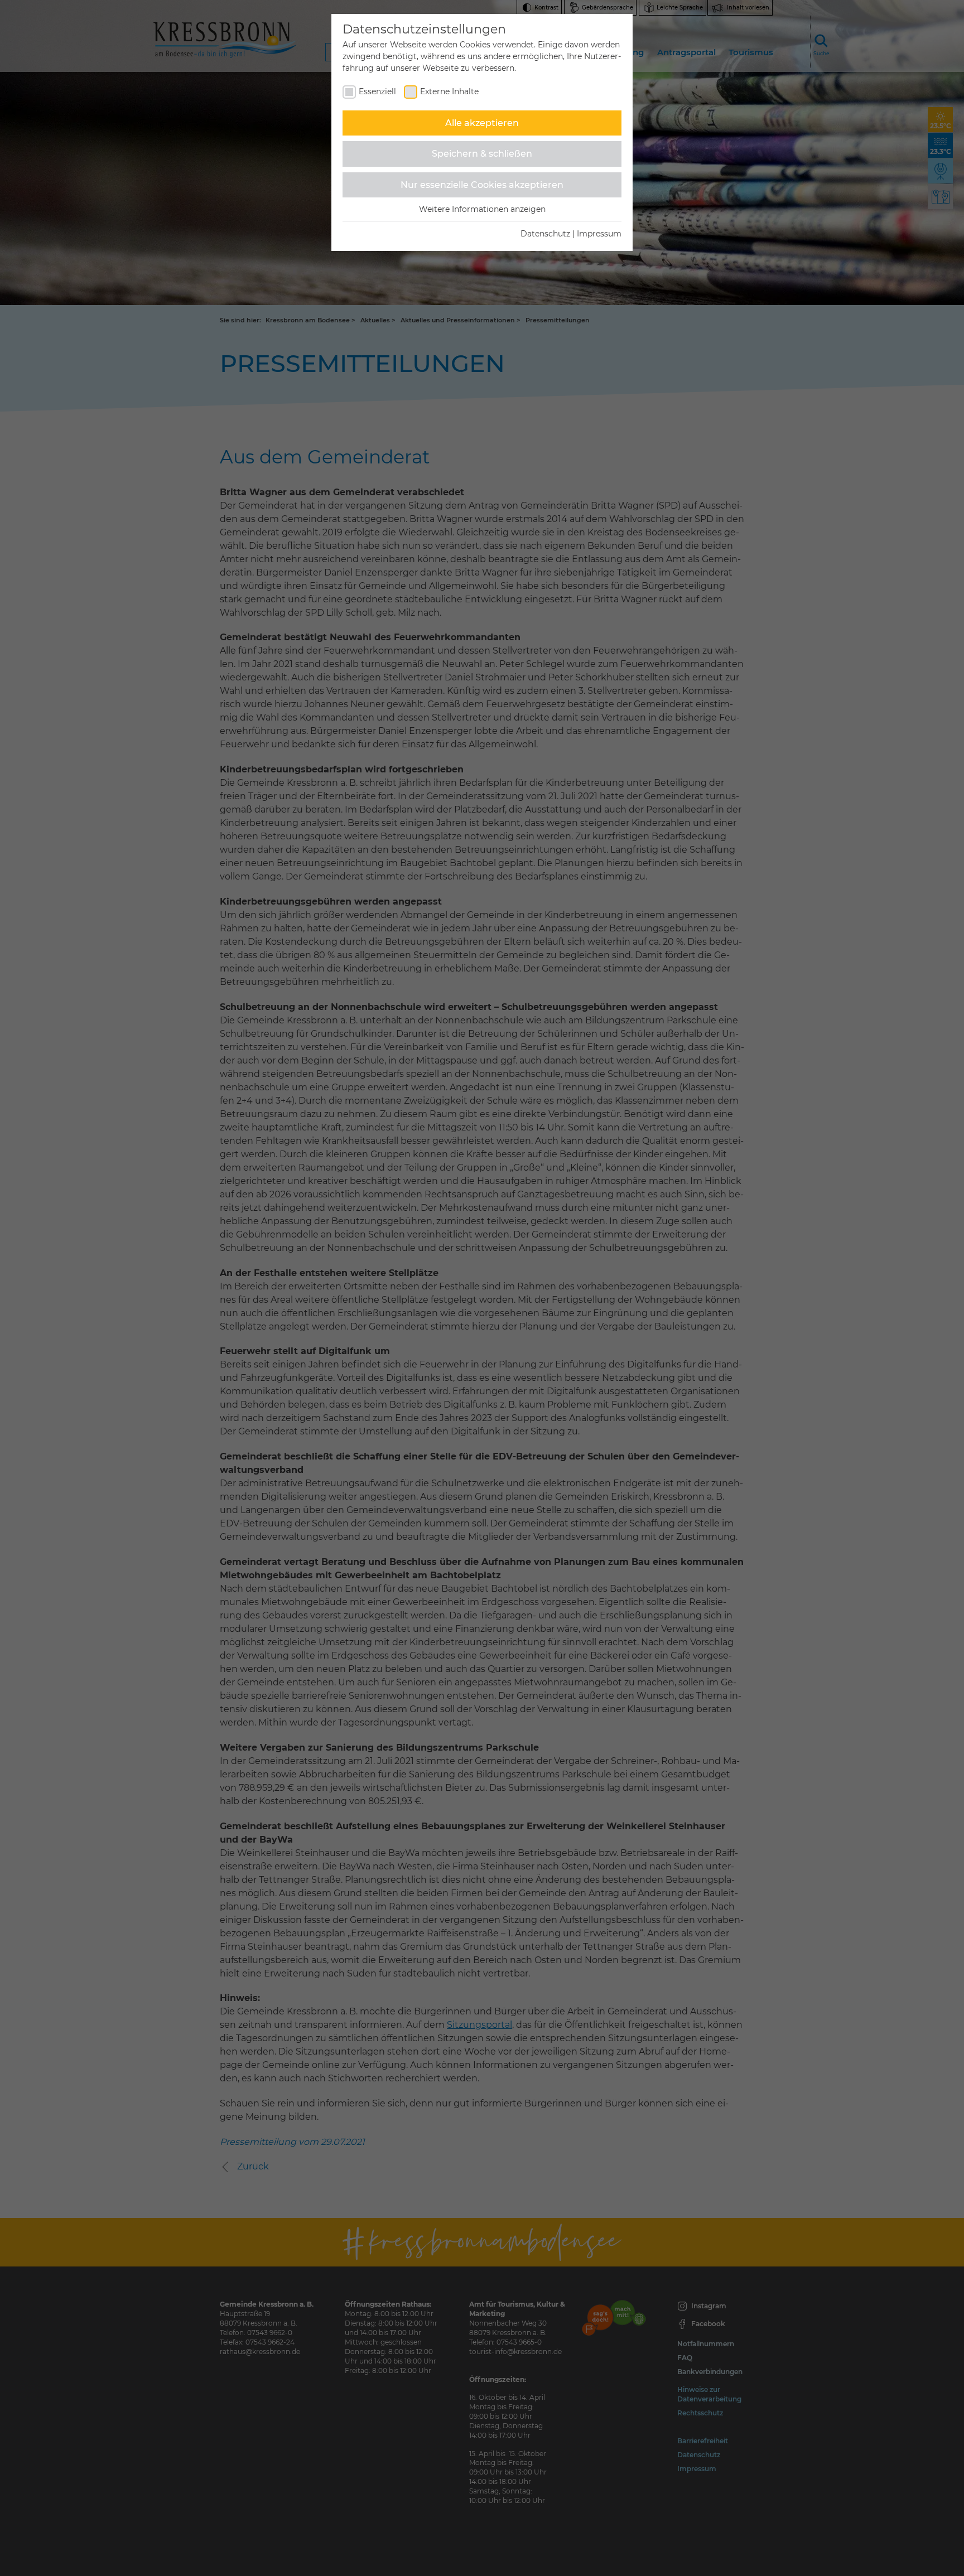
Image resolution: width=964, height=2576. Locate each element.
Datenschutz (545, 234)
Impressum (599, 234)
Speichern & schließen (482, 154)
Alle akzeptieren (482, 123)
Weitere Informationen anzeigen (482, 209)
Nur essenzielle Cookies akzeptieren (482, 185)
